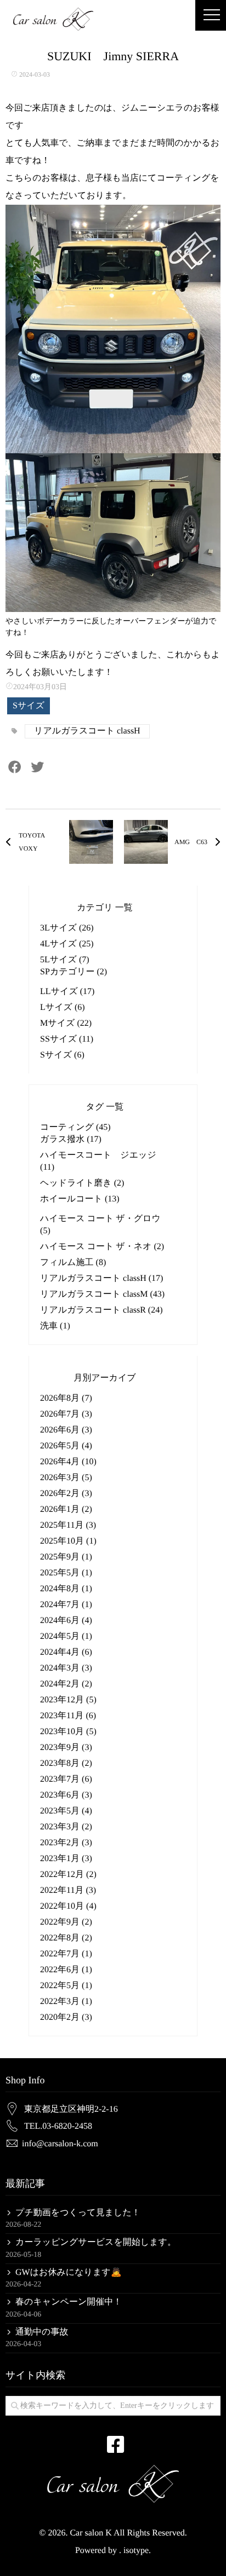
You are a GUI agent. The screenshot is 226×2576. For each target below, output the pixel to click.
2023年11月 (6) (68, 1716)
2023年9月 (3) (66, 1748)
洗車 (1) (55, 1326)
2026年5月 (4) (66, 1446)
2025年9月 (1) (66, 1557)
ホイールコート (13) (80, 1199)
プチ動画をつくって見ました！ (78, 2213)
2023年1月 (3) (66, 1859)
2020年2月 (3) (66, 2017)
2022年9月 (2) (66, 1922)
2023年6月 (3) (66, 1795)
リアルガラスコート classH (87, 731)
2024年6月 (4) (66, 1621)
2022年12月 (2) (68, 1875)
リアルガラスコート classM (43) (102, 1294)
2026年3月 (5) (66, 1478)
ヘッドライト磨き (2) (82, 1183)
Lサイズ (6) (63, 1007)
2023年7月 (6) (66, 1779)
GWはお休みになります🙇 (69, 2272)
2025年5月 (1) (66, 1573)
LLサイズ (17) (67, 992)
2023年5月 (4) (66, 1811)
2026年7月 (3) (66, 1414)
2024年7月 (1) (66, 1605)
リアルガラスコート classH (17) (101, 1278)
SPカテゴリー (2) (74, 972)
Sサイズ (29, 706)
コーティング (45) (75, 1127)
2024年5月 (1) (66, 1636)
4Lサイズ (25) (67, 944)
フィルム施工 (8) (73, 1263)
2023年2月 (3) (66, 1843)
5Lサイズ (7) (65, 960)
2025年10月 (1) (68, 1541)
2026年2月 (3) (66, 1494)
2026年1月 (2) (66, 1509)
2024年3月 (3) (66, 1668)
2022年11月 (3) (68, 1890)
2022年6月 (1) (66, 1970)
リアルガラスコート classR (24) (101, 1310)
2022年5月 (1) (66, 1986)
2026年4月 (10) (68, 1462)
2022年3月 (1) (66, 2002)
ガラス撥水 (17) (71, 1139)
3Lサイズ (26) (67, 928)
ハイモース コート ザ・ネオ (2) (102, 1247)
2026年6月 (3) (66, 1430)
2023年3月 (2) (66, 1827)
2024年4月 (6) (66, 1652)
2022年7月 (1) (66, 1954)
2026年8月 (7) (66, 1398)
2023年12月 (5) (68, 1700)
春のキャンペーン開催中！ (69, 2302)
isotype (136, 2551)
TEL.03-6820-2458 (58, 2126)
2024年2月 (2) (66, 1684)
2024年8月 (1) (66, 1589)
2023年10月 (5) (68, 1732)
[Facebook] (15, 769)
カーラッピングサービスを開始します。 (96, 2242)
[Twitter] (37, 769)
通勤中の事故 (42, 2332)
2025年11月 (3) (68, 1525)
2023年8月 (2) (66, 1763)
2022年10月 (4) (68, 1906)
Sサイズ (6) (62, 1055)
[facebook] (112, 2440)
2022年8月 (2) (66, 1938)
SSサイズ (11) (67, 1039)
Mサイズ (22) (66, 1023)
